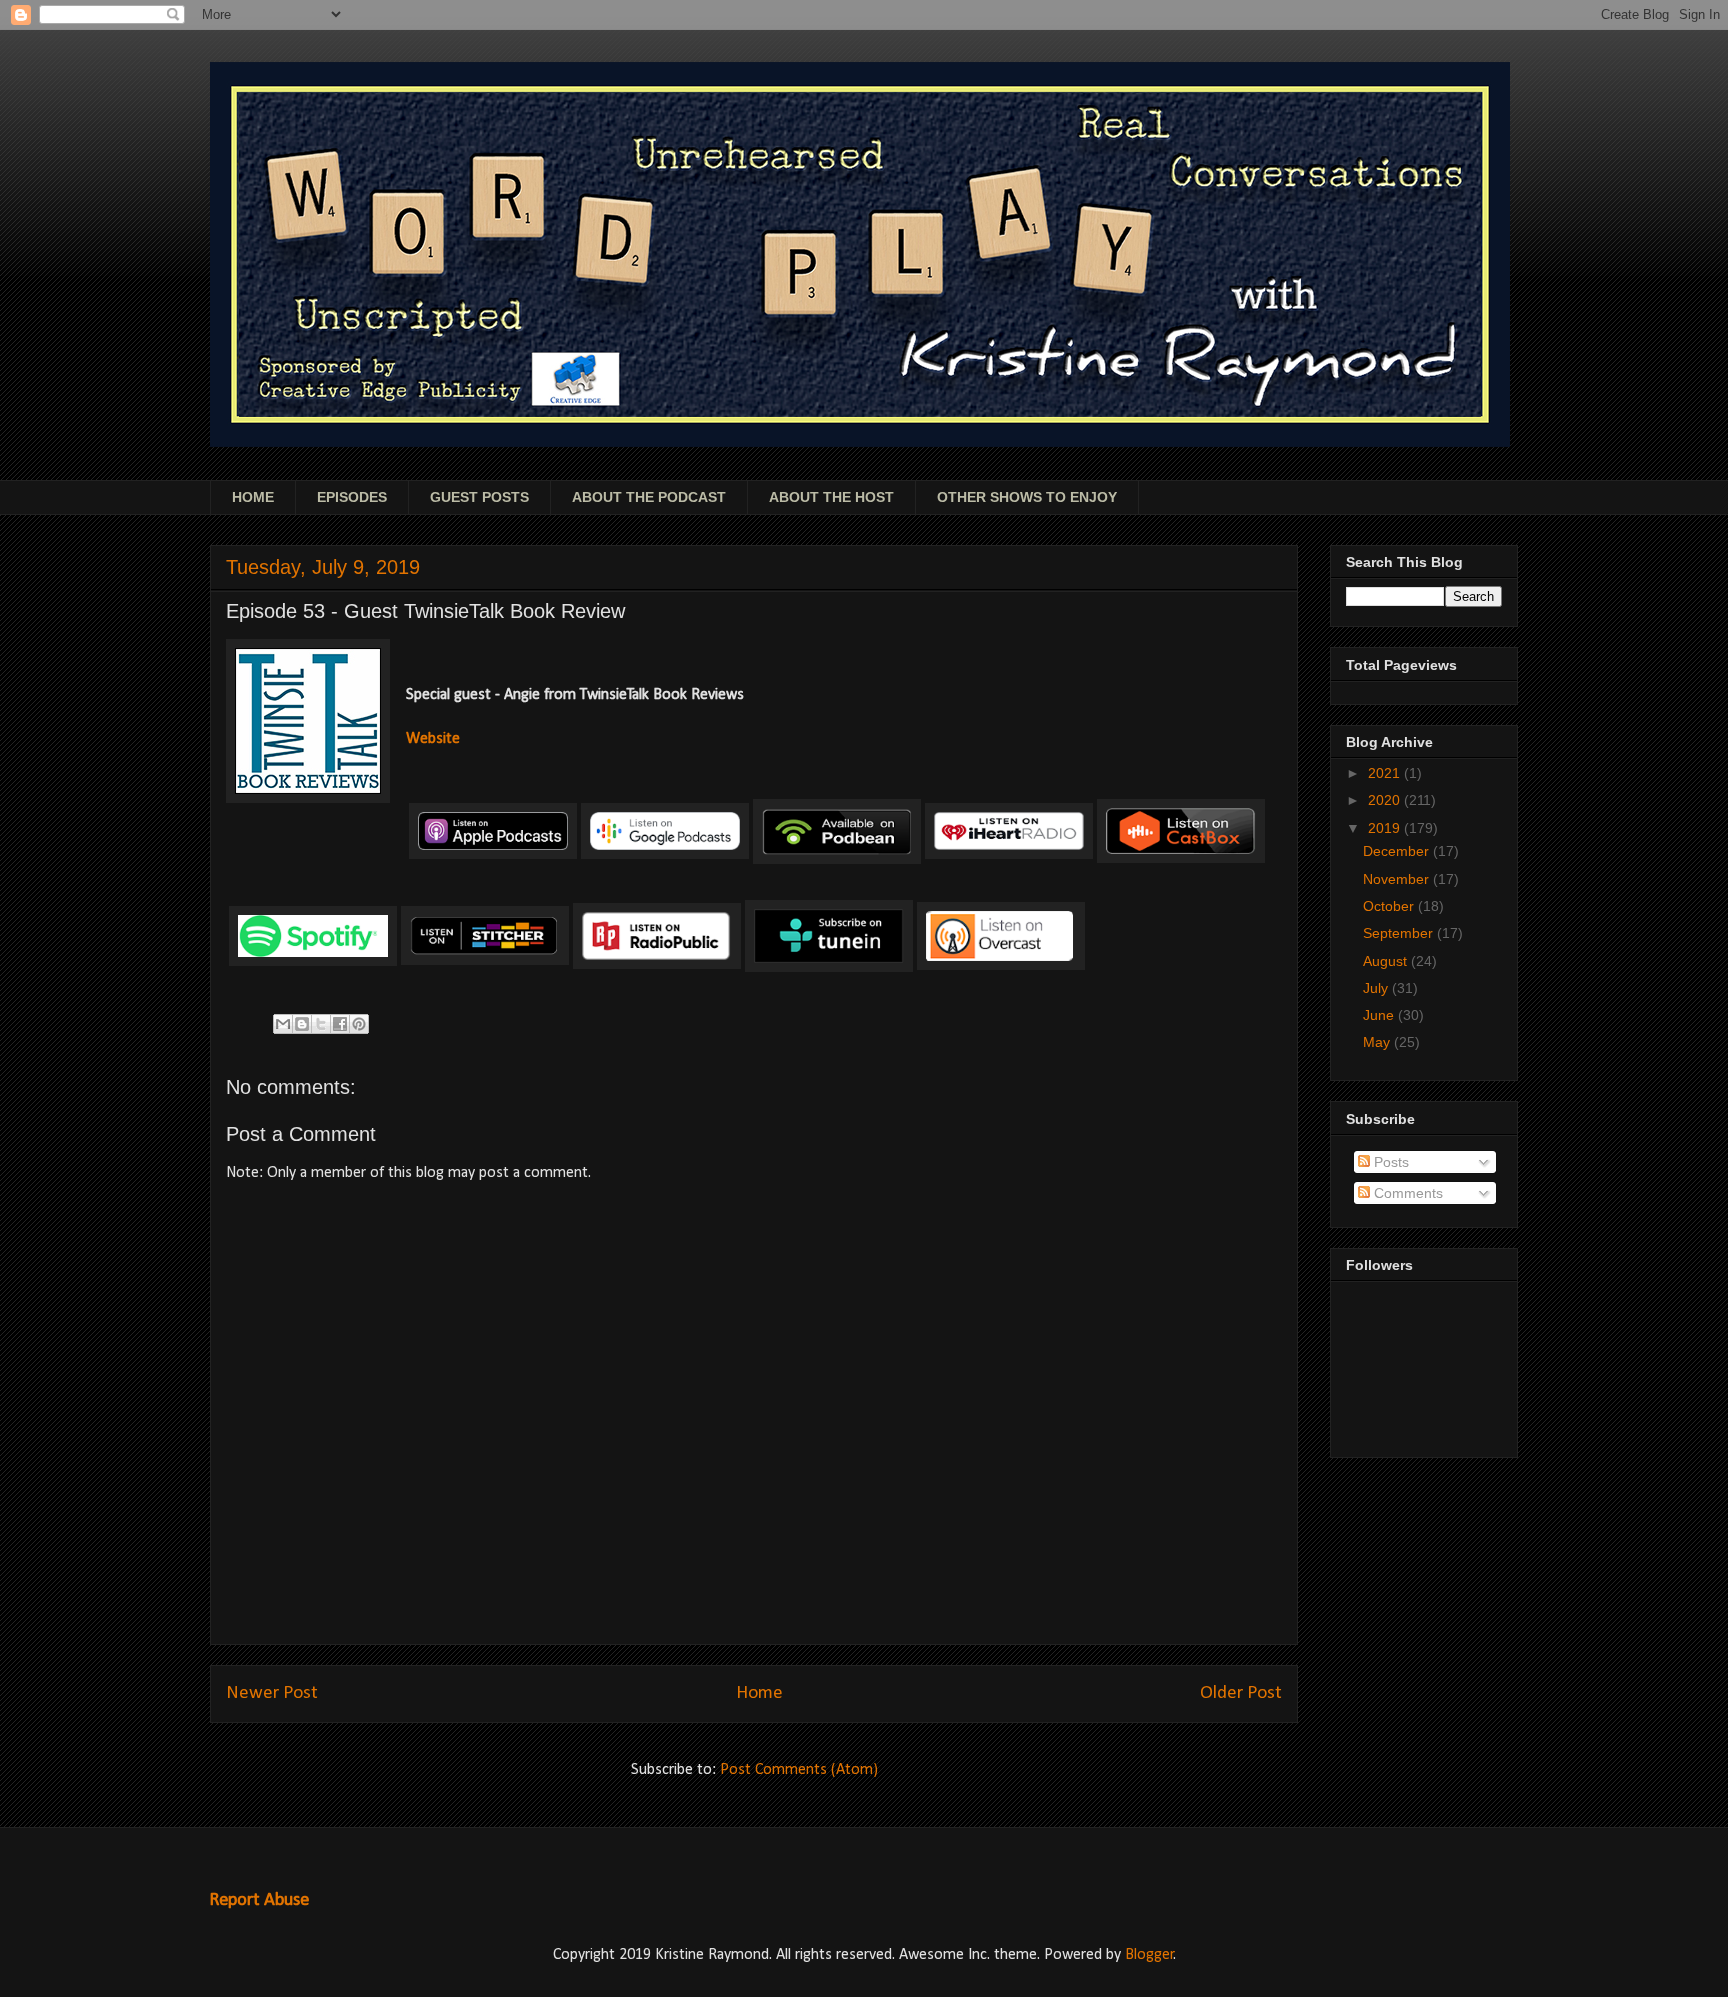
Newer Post (272, 1693)
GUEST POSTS (479, 497)
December (1398, 851)
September (1400, 933)
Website (433, 739)
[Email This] (283, 1024)
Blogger (1149, 1955)
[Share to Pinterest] (359, 1024)
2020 (1386, 800)
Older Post (1241, 1693)
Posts (1389, 1162)
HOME (253, 497)
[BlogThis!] (302, 1024)
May (1378, 1042)
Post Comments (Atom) (799, 1770)
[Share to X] (321, 1024)
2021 (1386, 773)
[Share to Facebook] (340, 1024)
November (1398, 879)
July (1377, 988)
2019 (1386, 828)
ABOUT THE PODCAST (649, 497)
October (1390, 906)
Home (759, 1693)
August (1387, 961)
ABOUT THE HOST (831, 497)
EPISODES (352, 497)
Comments (1406, 1193)
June (1380, 1015)
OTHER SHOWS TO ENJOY (1027, 497)
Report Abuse (259, 1900)
